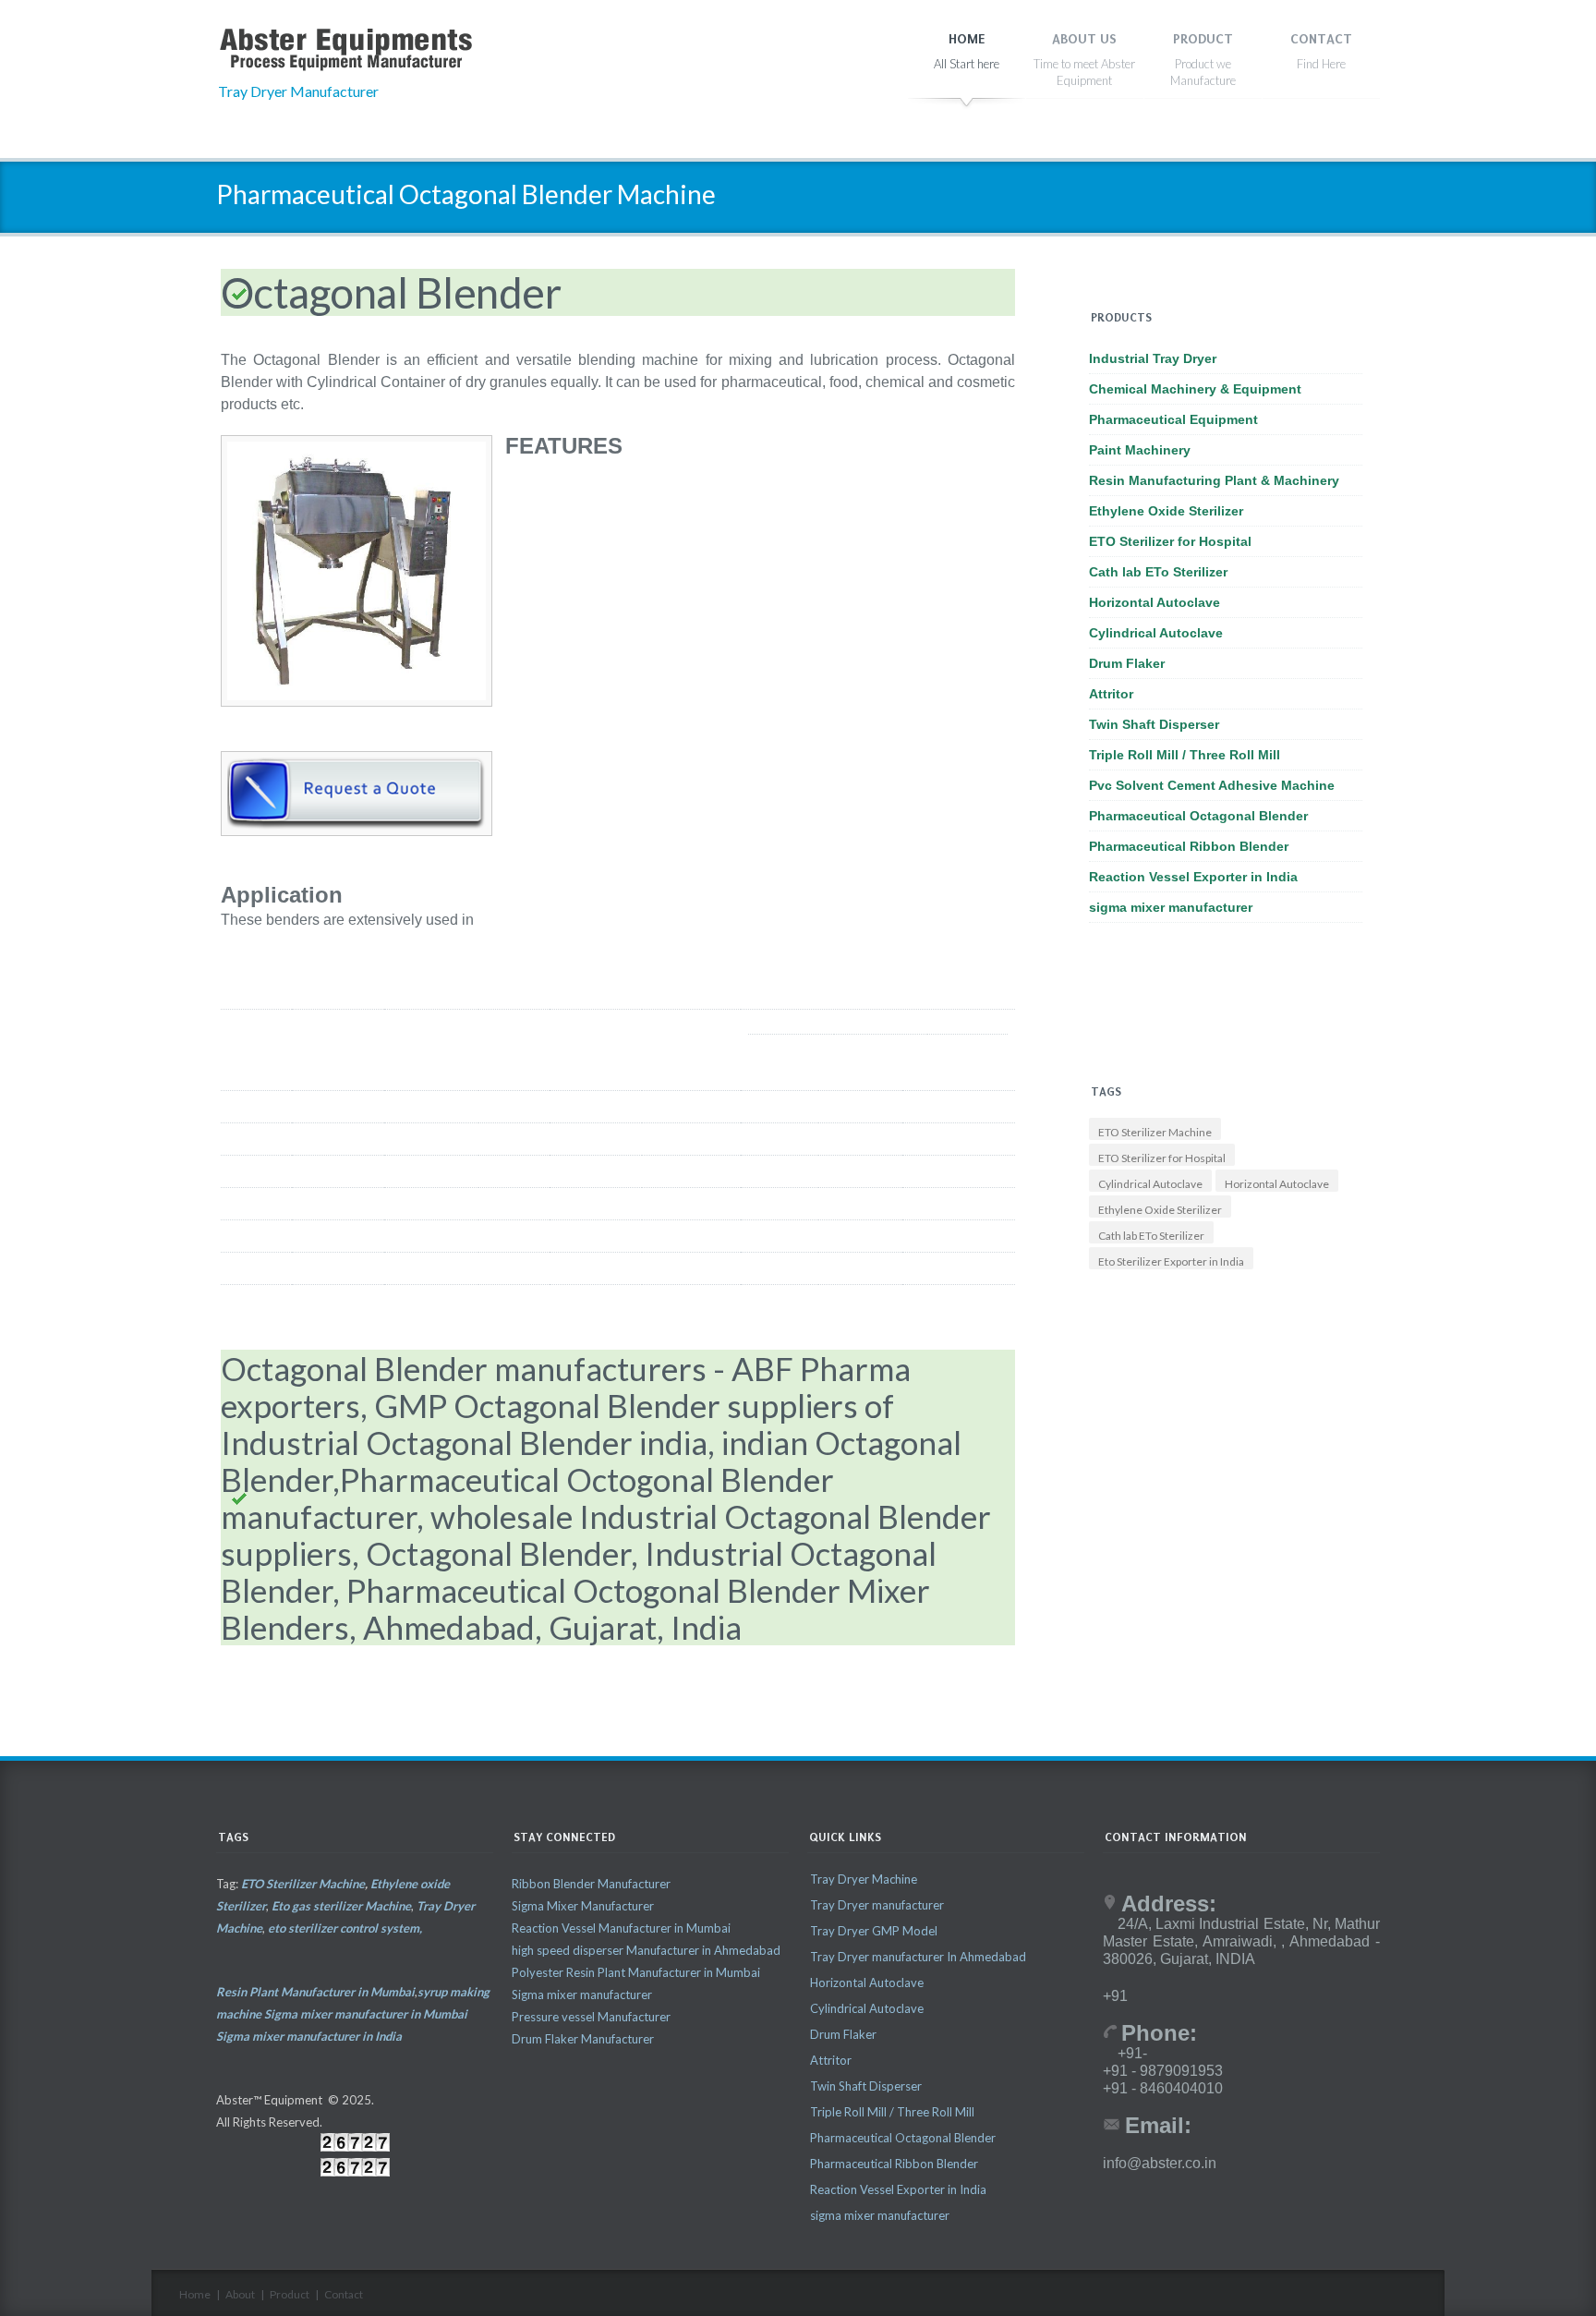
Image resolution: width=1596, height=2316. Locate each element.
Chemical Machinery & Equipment (1195, 389)
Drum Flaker (1127, 663)
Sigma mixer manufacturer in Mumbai (366, 2014)
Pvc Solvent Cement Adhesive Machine (1212, 785)
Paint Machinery (1140, 450)
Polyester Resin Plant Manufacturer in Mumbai (636, 1972)
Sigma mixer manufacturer (582, 1995)
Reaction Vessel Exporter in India (1193, 877)
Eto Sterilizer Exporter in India (1171, 1261)
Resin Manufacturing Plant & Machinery (1214, 480)
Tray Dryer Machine (864, 1879)
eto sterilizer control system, (345, 1928)
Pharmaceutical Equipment (1173, 419)
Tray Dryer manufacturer (877, 1905)
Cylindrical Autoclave (1156, 633)
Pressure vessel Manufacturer (591, 2017)
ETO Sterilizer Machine (1155, 1132)
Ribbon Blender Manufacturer (591, 1884)
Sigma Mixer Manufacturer (583, 1906)
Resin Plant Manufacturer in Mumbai (315, 1992)
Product (290, 2294)
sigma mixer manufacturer (1171, 907)
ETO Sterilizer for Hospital (1170, 541)
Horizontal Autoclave (1155, 602)
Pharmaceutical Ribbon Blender (1189, 846)
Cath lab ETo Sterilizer (1158, 572)
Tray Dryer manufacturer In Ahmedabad (918, 1957)
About (240, 2294)
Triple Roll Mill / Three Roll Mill (1185, 755)
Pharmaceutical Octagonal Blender (1198, 816)
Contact (344, 2294)
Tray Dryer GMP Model (874, 1931)
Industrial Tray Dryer (1153, 358)
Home (195, 2294)
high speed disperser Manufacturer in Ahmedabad (646, 1950)
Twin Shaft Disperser (1154, 724)
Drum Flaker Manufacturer (583, 2039)
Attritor (1111, 694)
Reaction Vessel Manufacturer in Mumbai (621, 1928)
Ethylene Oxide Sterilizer (1166, 511)
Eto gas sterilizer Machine (341, 1906)
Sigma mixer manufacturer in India (309, 2036)
